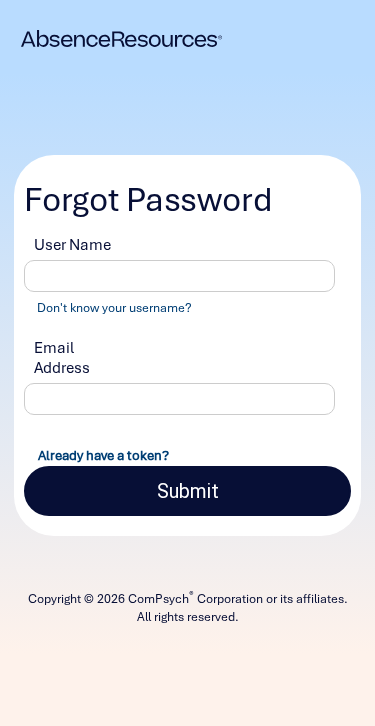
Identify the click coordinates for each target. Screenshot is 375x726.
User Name (72, 245)
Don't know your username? (114, 308)
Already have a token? (103, 455)
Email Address (62, 358)
